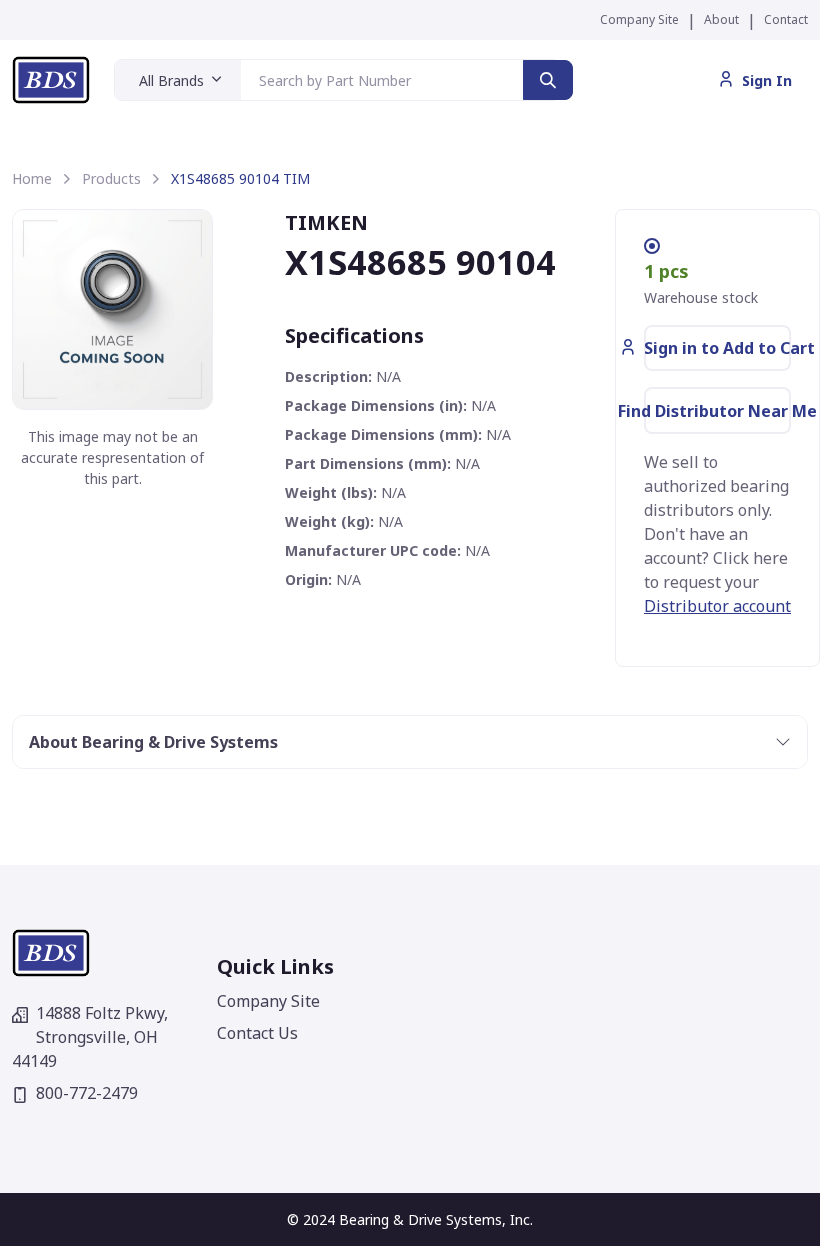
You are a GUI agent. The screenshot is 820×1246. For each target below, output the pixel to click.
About (721, 19)
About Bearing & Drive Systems (153, 742)
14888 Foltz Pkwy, (90, 1037)
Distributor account (717, 606)
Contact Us (257, 1033)
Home (32, 178)
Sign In (767, 80)
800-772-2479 (87, 1093)
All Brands (171, 80)
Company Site (639, 19)
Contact (786, 19)
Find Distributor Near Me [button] (717, 411)
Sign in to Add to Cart (717, 348)
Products (111, 178)
